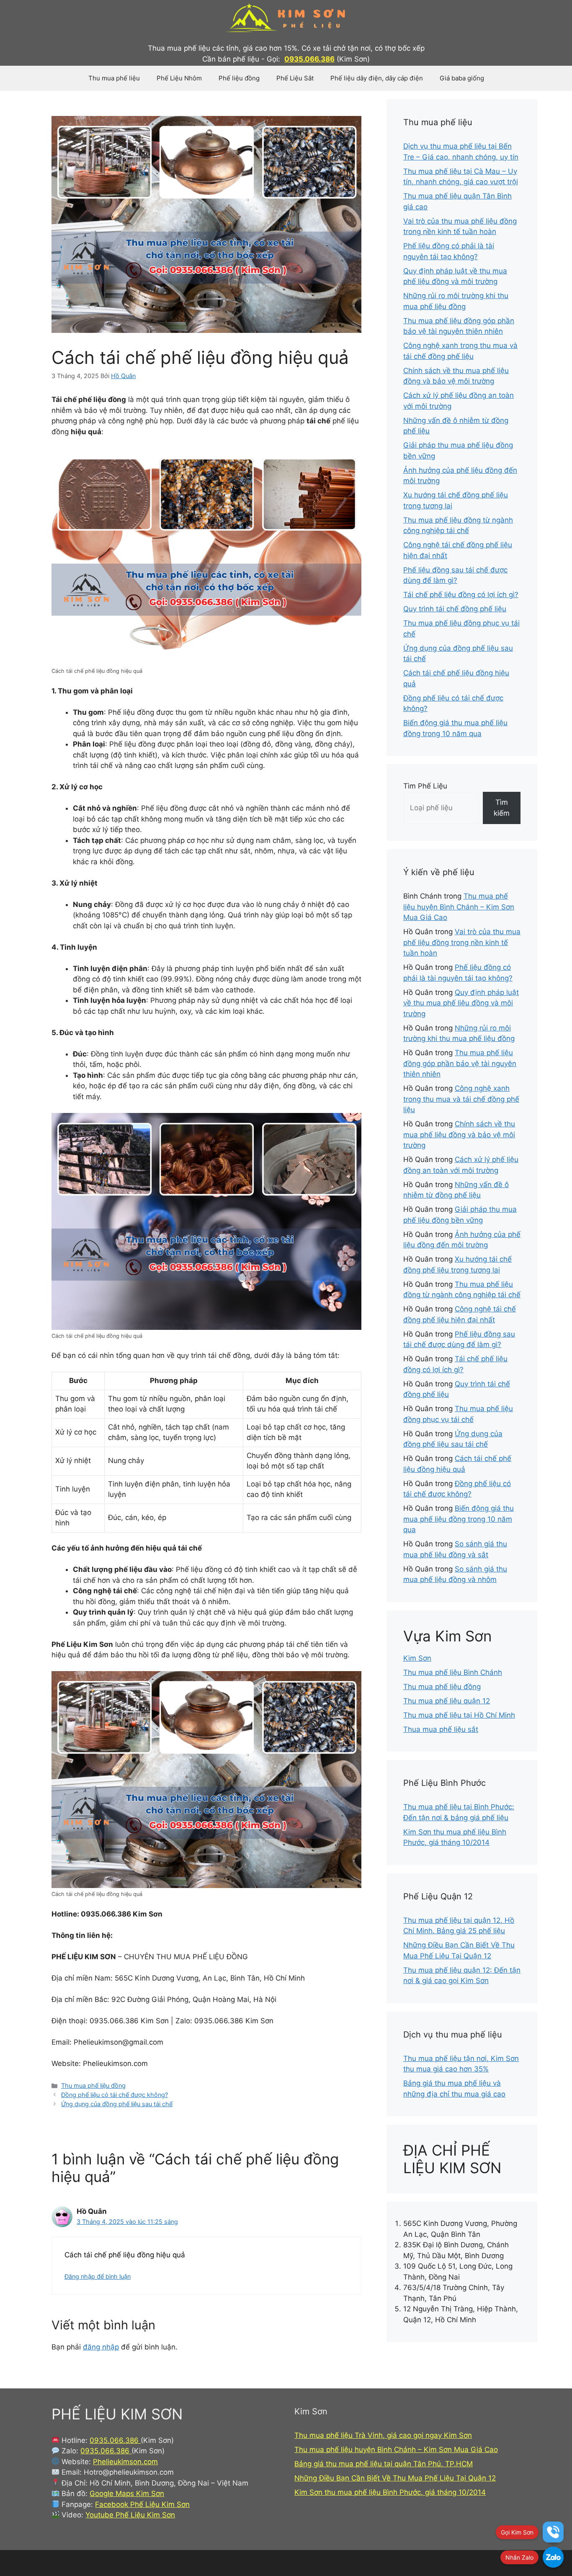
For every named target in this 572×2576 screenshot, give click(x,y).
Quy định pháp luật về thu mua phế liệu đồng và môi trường (461, 1003)
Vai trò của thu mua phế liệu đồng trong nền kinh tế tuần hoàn (462, 942)
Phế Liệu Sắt (295, 78)
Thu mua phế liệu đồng (93, 2085)
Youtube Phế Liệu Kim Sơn (130, 2515)
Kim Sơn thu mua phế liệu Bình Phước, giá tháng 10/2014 (390, 2492)
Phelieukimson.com (125, 2462)
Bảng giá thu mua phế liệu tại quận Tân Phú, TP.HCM (384, 2464)
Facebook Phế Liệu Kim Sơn (142, 2504)
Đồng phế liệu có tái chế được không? (115, 2095)
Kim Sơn (417, 1658)
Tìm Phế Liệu (425, 786)
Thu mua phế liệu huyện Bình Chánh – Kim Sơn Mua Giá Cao (459, 907)
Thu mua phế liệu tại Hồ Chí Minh (459, 1715)
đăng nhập (101, 2347)
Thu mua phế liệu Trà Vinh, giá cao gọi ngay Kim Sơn (383, 2435)
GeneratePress (416, 2563)
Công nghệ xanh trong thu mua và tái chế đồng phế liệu (461, 1099)
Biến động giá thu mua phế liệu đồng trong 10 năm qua (459, 1519)
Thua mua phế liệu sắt (441, 1729)
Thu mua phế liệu (114, 78)
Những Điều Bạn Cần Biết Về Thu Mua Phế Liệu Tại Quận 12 (395, 2478)
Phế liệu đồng (239, 78)
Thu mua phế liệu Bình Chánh (453, 1672)
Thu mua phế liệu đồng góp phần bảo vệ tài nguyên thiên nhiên (460, 1063)
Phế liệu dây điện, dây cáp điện (377, 78)
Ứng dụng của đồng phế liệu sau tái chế (117, 2104)
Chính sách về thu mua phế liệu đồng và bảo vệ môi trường (459, 1135)
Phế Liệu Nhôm (179, 78)
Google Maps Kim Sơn (127, 2494)
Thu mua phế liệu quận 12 (447, 1701)
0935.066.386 (309, 59)
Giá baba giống (462, 78)
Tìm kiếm (502, 808)
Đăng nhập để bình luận (98, 2276)
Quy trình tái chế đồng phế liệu (455, 609)
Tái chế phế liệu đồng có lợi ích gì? (461, 595)
